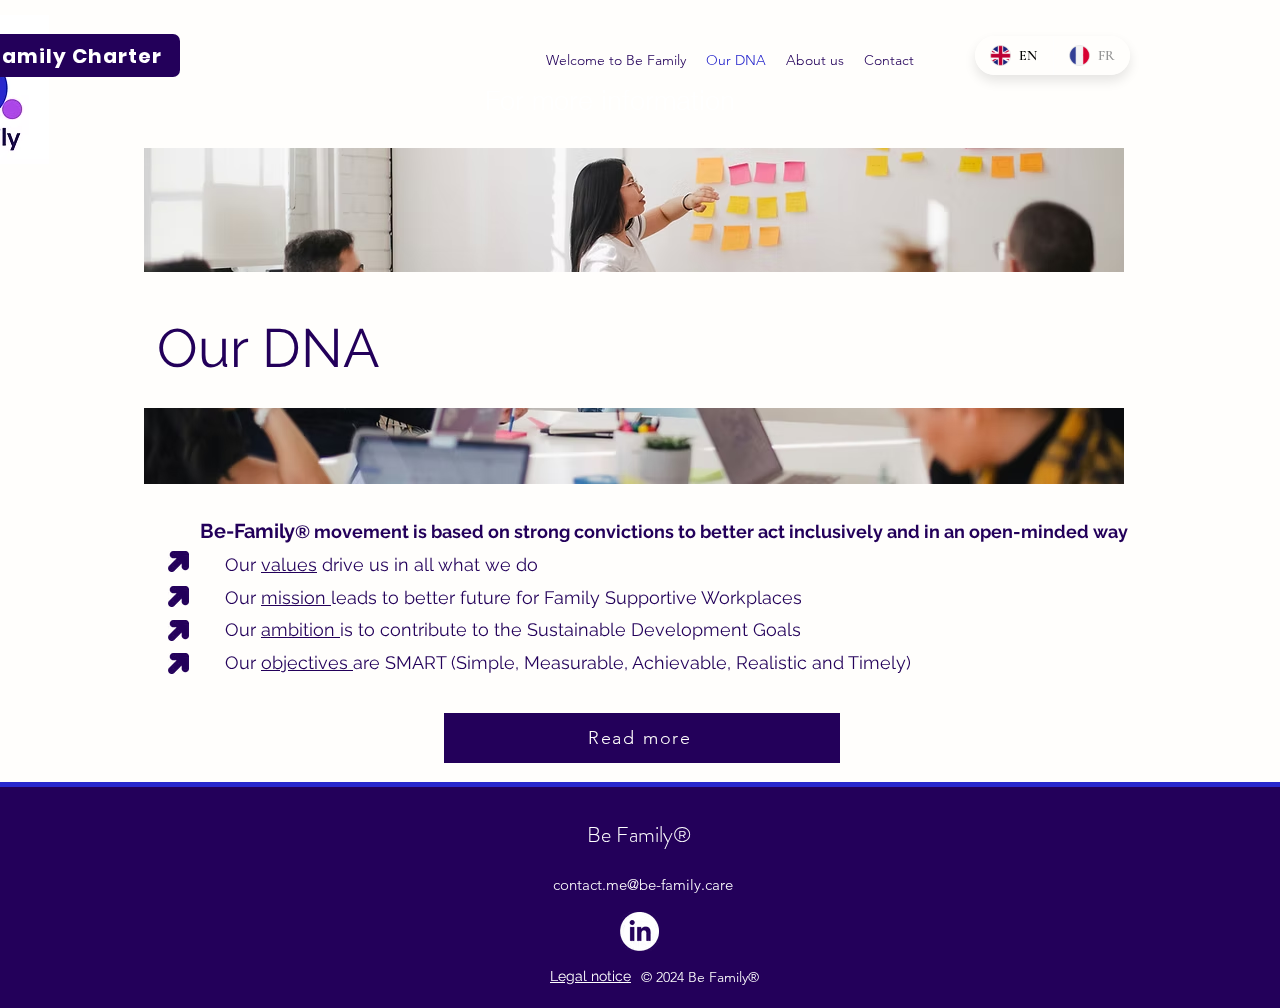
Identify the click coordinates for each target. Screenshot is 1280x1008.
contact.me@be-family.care (643, 884)
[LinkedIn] (639, 931)
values (289, 564)
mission (296, 597)
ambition (300, 629)
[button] (815, 60)
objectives (307, 662)
